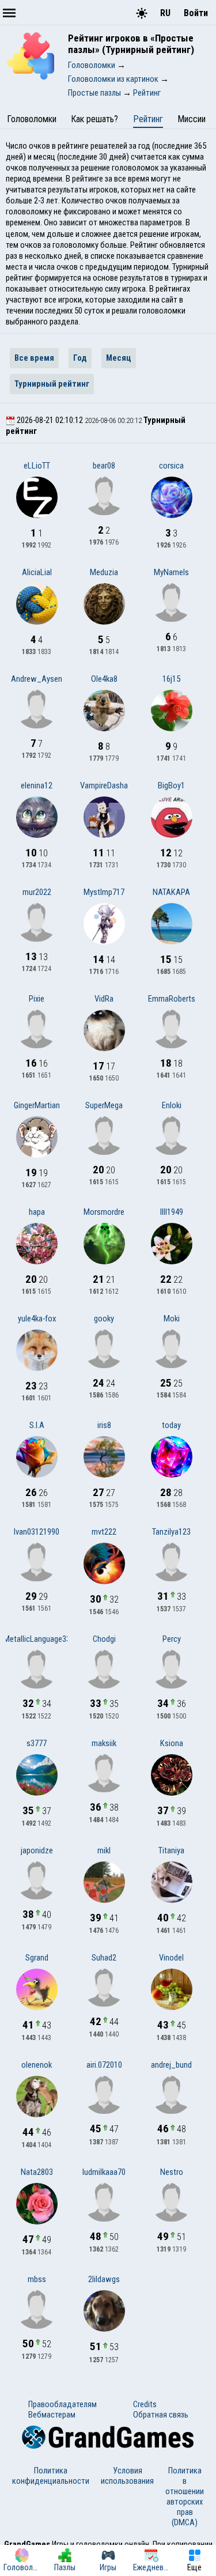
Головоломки (32, 119)
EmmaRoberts (172, 999)
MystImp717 (104, 892)
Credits (145, 2404)
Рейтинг (148, 119)
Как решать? (94, 119)
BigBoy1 (171, 785)
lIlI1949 (172, 1212)
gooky (104, 1319)
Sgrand (37, 1958)
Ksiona (172, 1743)
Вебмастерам (52, 2415)
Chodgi (104, 1639)
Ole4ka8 (104, 679)
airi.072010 (104, 2065)
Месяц (119, 358)
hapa (37, 1212)
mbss (37, 2279)
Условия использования (127, 2476)
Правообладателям (62, 2404)
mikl (104, 1850)
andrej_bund (171, 2065)
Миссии (192, 119)
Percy (172, 1639)
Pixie (37, 999)
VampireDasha (104, 785)
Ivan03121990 (37, 1532)
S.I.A (37, 1425)
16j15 (171, 679)
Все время (34, 358)
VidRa (104, 999)
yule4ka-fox (37, 1319)
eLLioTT (37, 466)
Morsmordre (104, 1212)
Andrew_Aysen (37, 679)
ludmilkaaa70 (104, 2172)
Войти (196, 13)
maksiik (104, 1743)
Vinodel (171, 1958)
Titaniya (171, 1850)
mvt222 (104, 1532)
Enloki (172, 1105)
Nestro (172, 2172)
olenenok (37, 2065)
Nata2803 (37, 2172)
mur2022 (37, 892)
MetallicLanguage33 (37, 1639)
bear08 (104, 466)
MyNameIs (171, 572)
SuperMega (104, 1105)
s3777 (37, 1743)
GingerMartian (37, 1105)
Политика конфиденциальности (51, 2476)
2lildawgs (104, 2279)
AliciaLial (37, 572)
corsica (171, 466)
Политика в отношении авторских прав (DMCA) (185, 2496)
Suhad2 (104, 1958)
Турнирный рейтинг (52, 384)
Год (80, 358)
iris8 (104, 1425)
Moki (172, 1319)
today (171, 1425)
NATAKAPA (171, 892)
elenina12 (37, 785)
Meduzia (104, 572)
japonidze (37, 1850)
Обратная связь (161, 2415)
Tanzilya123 (171, 1532)
